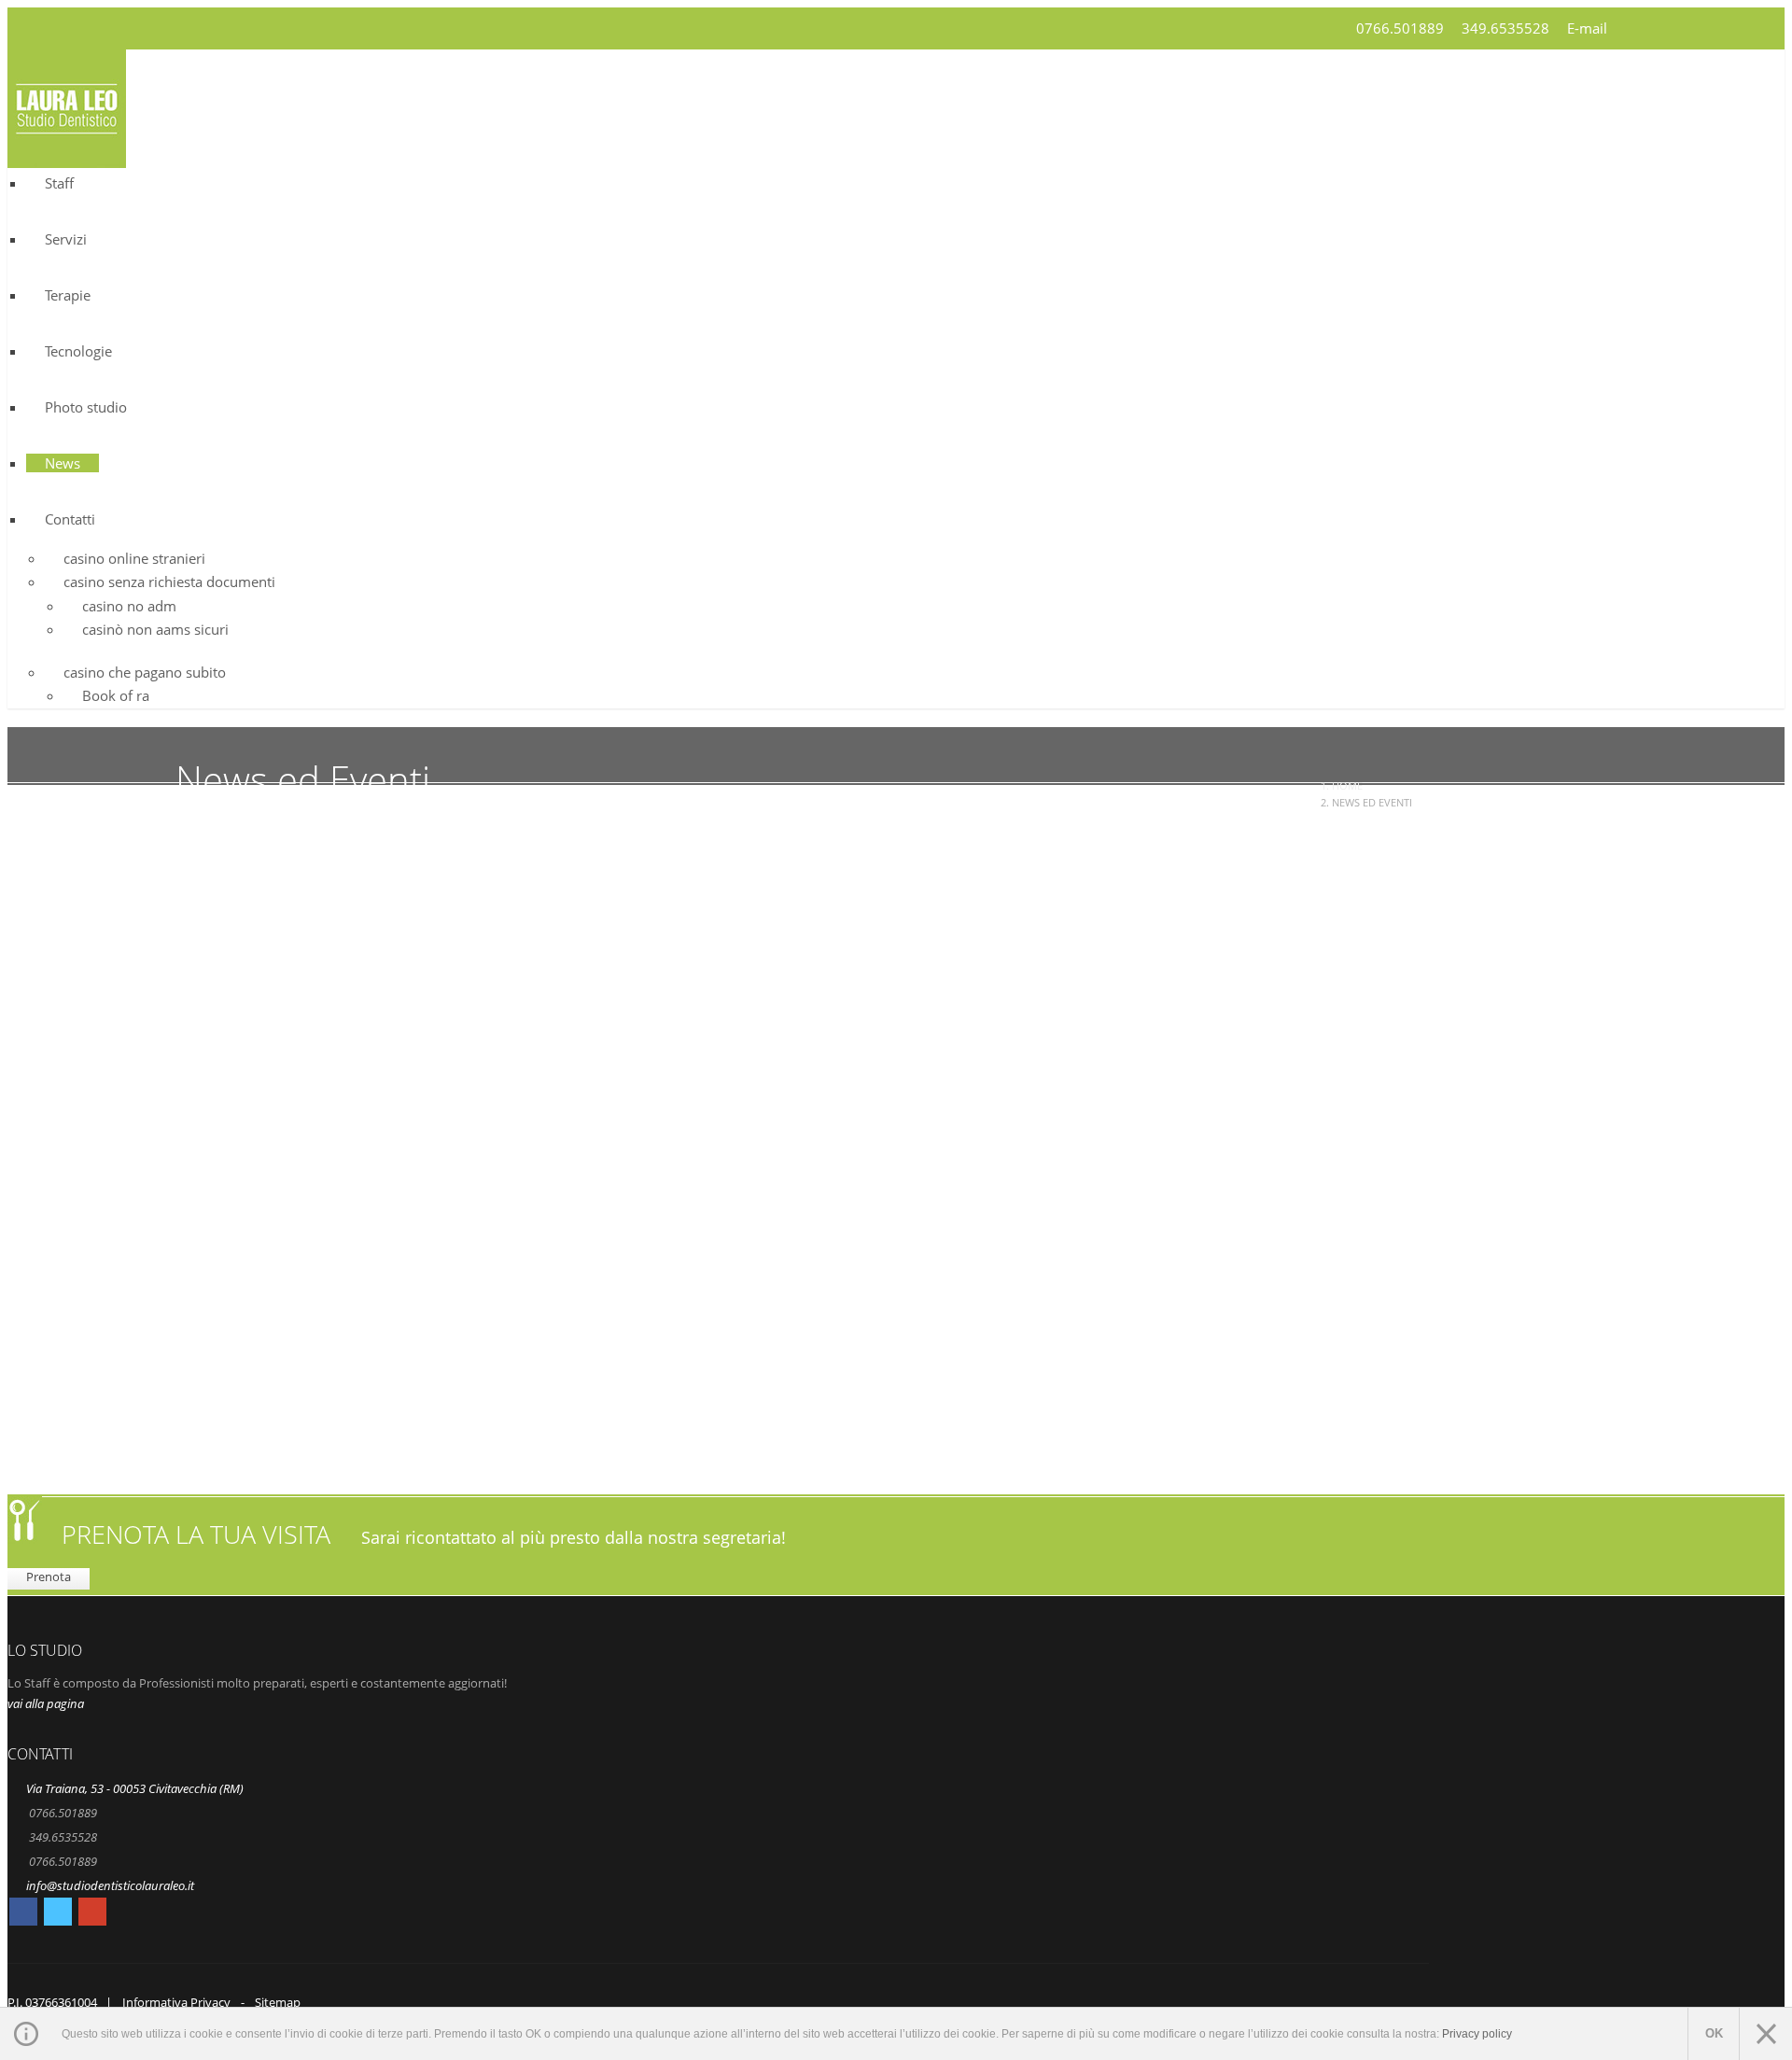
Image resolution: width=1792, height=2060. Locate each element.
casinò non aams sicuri (155, 629)
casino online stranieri (134, 558)
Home (1347, 785)
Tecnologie (78, 351)
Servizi (66, 239)
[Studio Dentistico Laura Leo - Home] (67, 156)
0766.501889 (1400, 28)
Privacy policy (1477, 2034)
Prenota (49, 1577)
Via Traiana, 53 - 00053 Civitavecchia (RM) (135, 1788)
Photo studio (86, 407)
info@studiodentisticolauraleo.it (110, 1885)
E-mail (1587, 28)
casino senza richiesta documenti (169, 582)
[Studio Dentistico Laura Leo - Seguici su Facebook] (23, 1914)
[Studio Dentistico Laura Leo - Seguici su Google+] (92, 1914)
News (63, 463)
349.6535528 (1505, 28)
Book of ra (116, 695)
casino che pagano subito (145, 672)
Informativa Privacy (176, 2002)
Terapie (68, 295)
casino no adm (129, 606)
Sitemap (278, 2002)
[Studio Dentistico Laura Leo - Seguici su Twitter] (58, 1914)
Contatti (70, 519)
